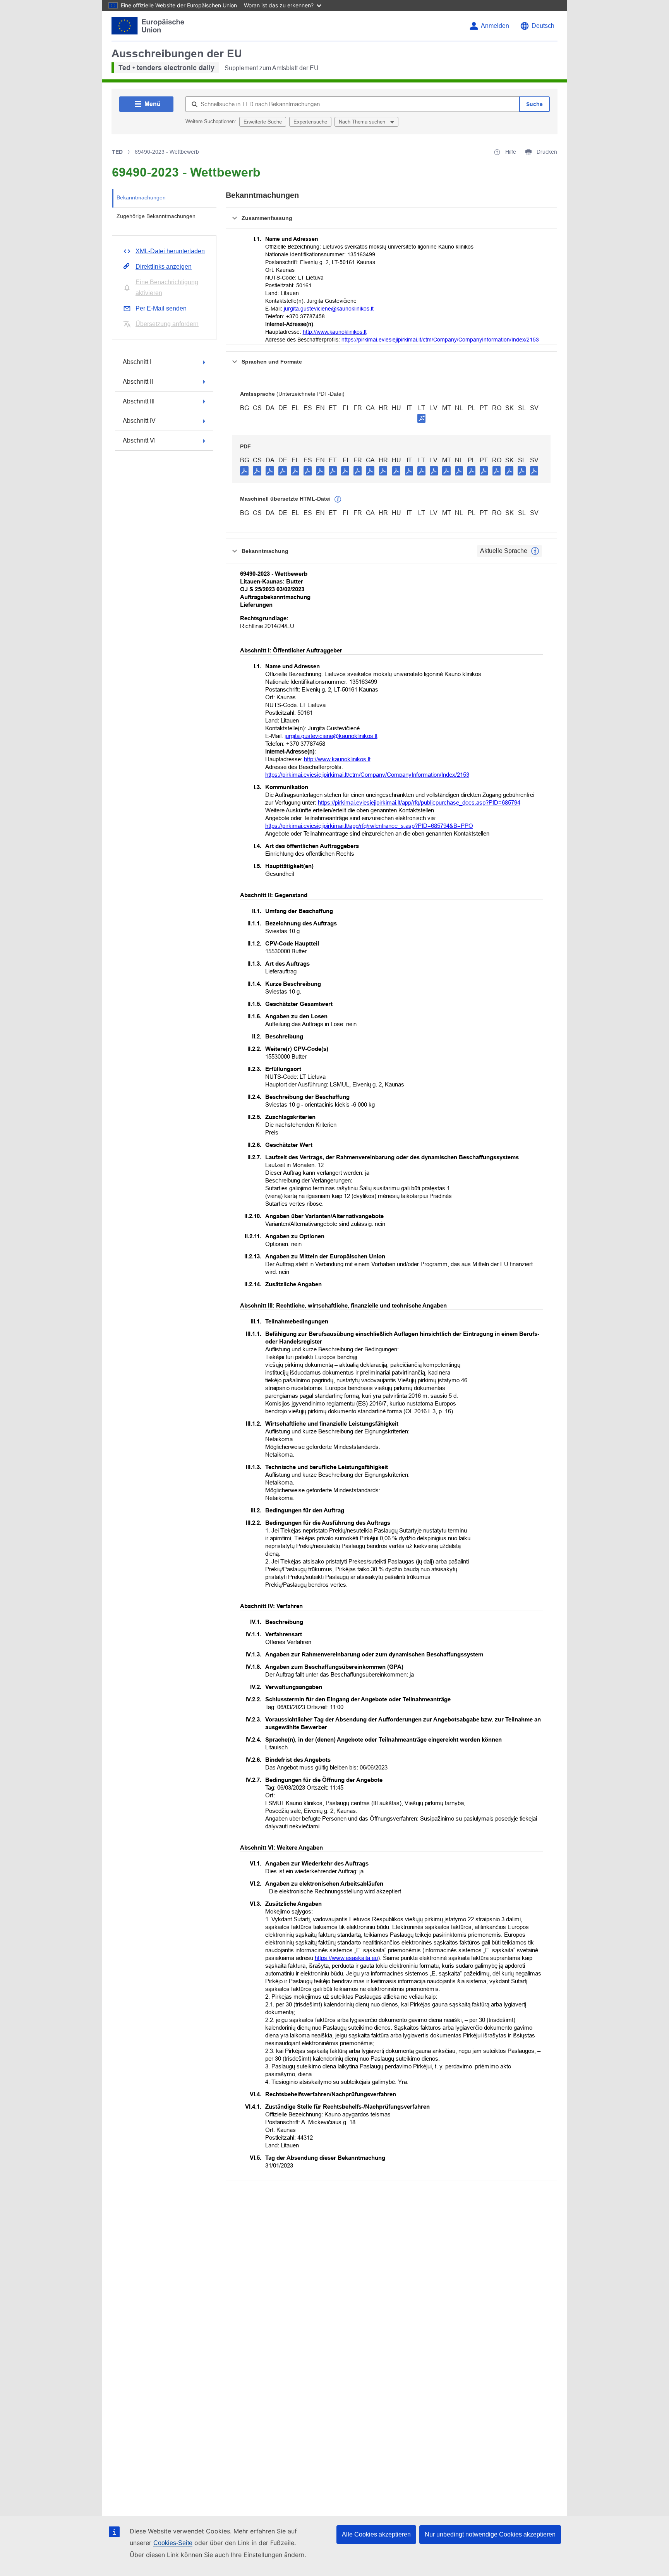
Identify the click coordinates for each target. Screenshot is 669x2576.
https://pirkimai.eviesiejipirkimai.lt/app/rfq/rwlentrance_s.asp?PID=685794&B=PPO (369, 826)
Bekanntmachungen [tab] (141, 197)
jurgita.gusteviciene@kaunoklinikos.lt (329, 309)
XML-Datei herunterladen (170, 251)
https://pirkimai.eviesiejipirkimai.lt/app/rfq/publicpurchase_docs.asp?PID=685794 (419, 802)
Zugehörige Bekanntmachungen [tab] (156, 216)
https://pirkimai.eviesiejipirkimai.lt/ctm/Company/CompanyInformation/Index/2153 (440, 340)
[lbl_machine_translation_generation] (338, 499)
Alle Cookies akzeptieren (376, 2534)
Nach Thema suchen (363, 122)
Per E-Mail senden (161, 308)
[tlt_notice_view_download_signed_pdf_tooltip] (422, 418)
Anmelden (495, 26)
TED (117, 152)
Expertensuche (310, 122)
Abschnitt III (139, 401)
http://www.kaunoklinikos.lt (335, 332)
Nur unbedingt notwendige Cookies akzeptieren (490, 2534)
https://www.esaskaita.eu (346, 1958)
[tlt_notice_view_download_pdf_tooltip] (244, 470)
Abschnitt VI (139, 440)
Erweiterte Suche (263, 122)
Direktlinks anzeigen (164, 267)
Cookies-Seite (173, 2543)
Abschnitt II (138, 382)
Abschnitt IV (139, 421)
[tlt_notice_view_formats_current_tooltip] (535, 551)
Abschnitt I (137, 362)
